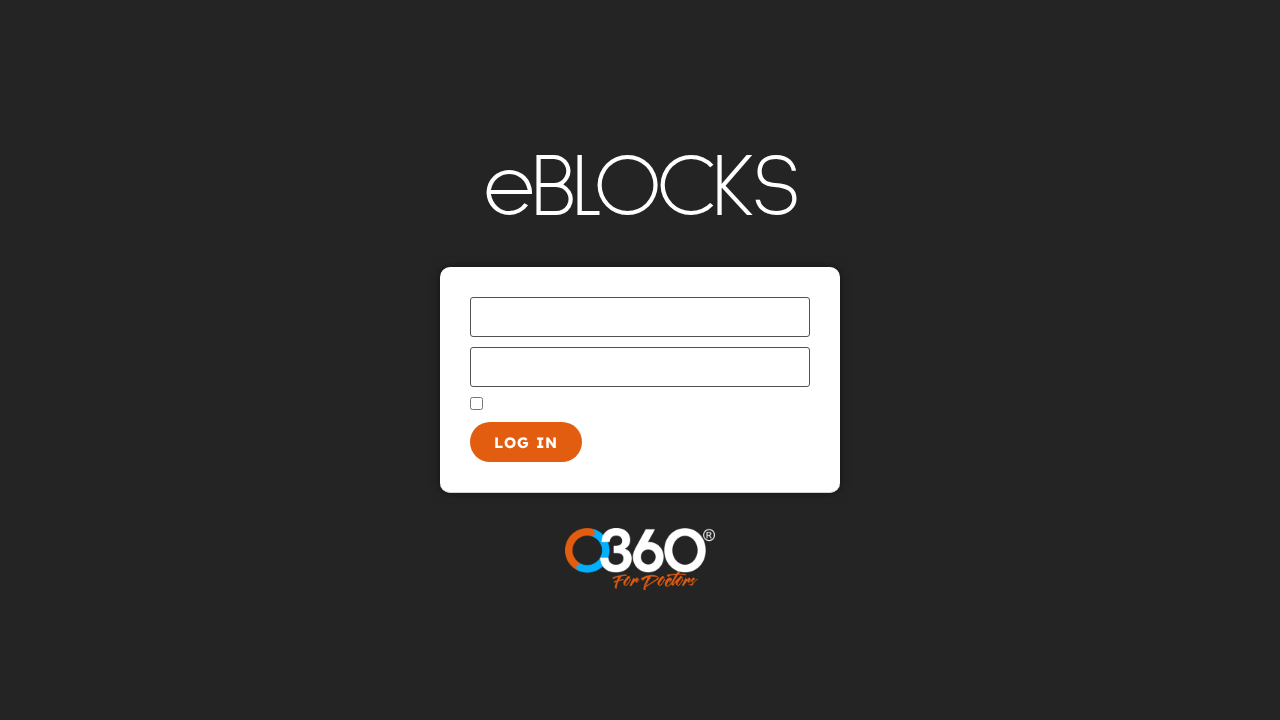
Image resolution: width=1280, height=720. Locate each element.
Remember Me (537, 404)
